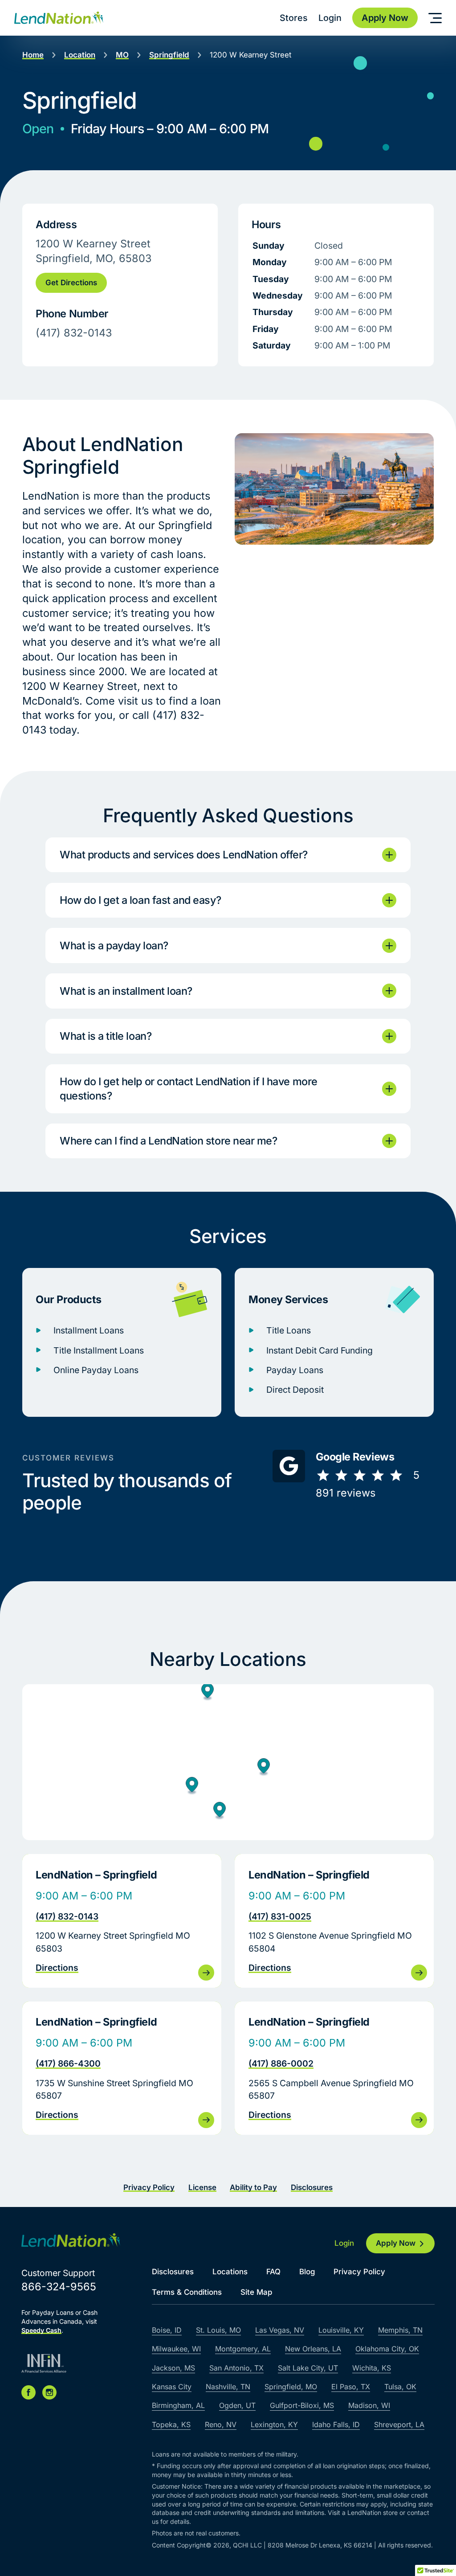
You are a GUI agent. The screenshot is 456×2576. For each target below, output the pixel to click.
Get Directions (71, 283)
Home (33, 55)
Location (80, 55)
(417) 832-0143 (67, 1916)
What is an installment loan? (126, 991)
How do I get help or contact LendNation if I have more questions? (189, 1089)
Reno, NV (221, 2424)
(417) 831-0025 (280, 1916)
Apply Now (396, 2243)
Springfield (169, 55)
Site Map (256, 2292)
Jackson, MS (173, 2368)
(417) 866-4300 (68, 2063)
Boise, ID (167, 2330)
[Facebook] (28, 2392)
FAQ (273, 2272)
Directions (57, 1968)
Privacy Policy (149, 2187)
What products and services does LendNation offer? (184, 855)
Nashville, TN (228, 2387)
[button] (208, 1693)
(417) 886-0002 (281, 2063)
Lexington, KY (274, 2424)
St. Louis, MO (218, 2330)
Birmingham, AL (178, 2405)
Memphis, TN (400, 2330)
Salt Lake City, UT (308, 2368)
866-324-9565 (59, 2287)
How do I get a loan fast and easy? (140, 900)
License (202, 2187)
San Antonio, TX (236, 2368)
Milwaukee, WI (176, 2349)
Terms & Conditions (187, 2292)
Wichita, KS (372, 2368)
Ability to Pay (253, 2187)
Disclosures (312, 2187)
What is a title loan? (106, 1036)
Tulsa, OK (400, 2387)
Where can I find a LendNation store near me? (168, 1141)
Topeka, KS (171, 2424)
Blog (307, 2272)
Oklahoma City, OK (387, 2349)
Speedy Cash (41, 2330)
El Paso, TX (351, 2387)
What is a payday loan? (114, 945)
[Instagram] (49, 2392)
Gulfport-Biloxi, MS (302, 2405)
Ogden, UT (237, 2405)
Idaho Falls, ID (336, 2424)
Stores (294, 18)
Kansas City (172, 2387)
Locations (230, 2272)
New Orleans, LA (313, 2349)
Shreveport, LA (399, 2424)
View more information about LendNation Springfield (122, 1921)
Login (330, 18)
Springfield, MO (291, 2387)
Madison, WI (369, 2405)
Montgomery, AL (243, 2349)
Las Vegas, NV (280, 2330)
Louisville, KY (341, 2330)
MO (122, 55)
